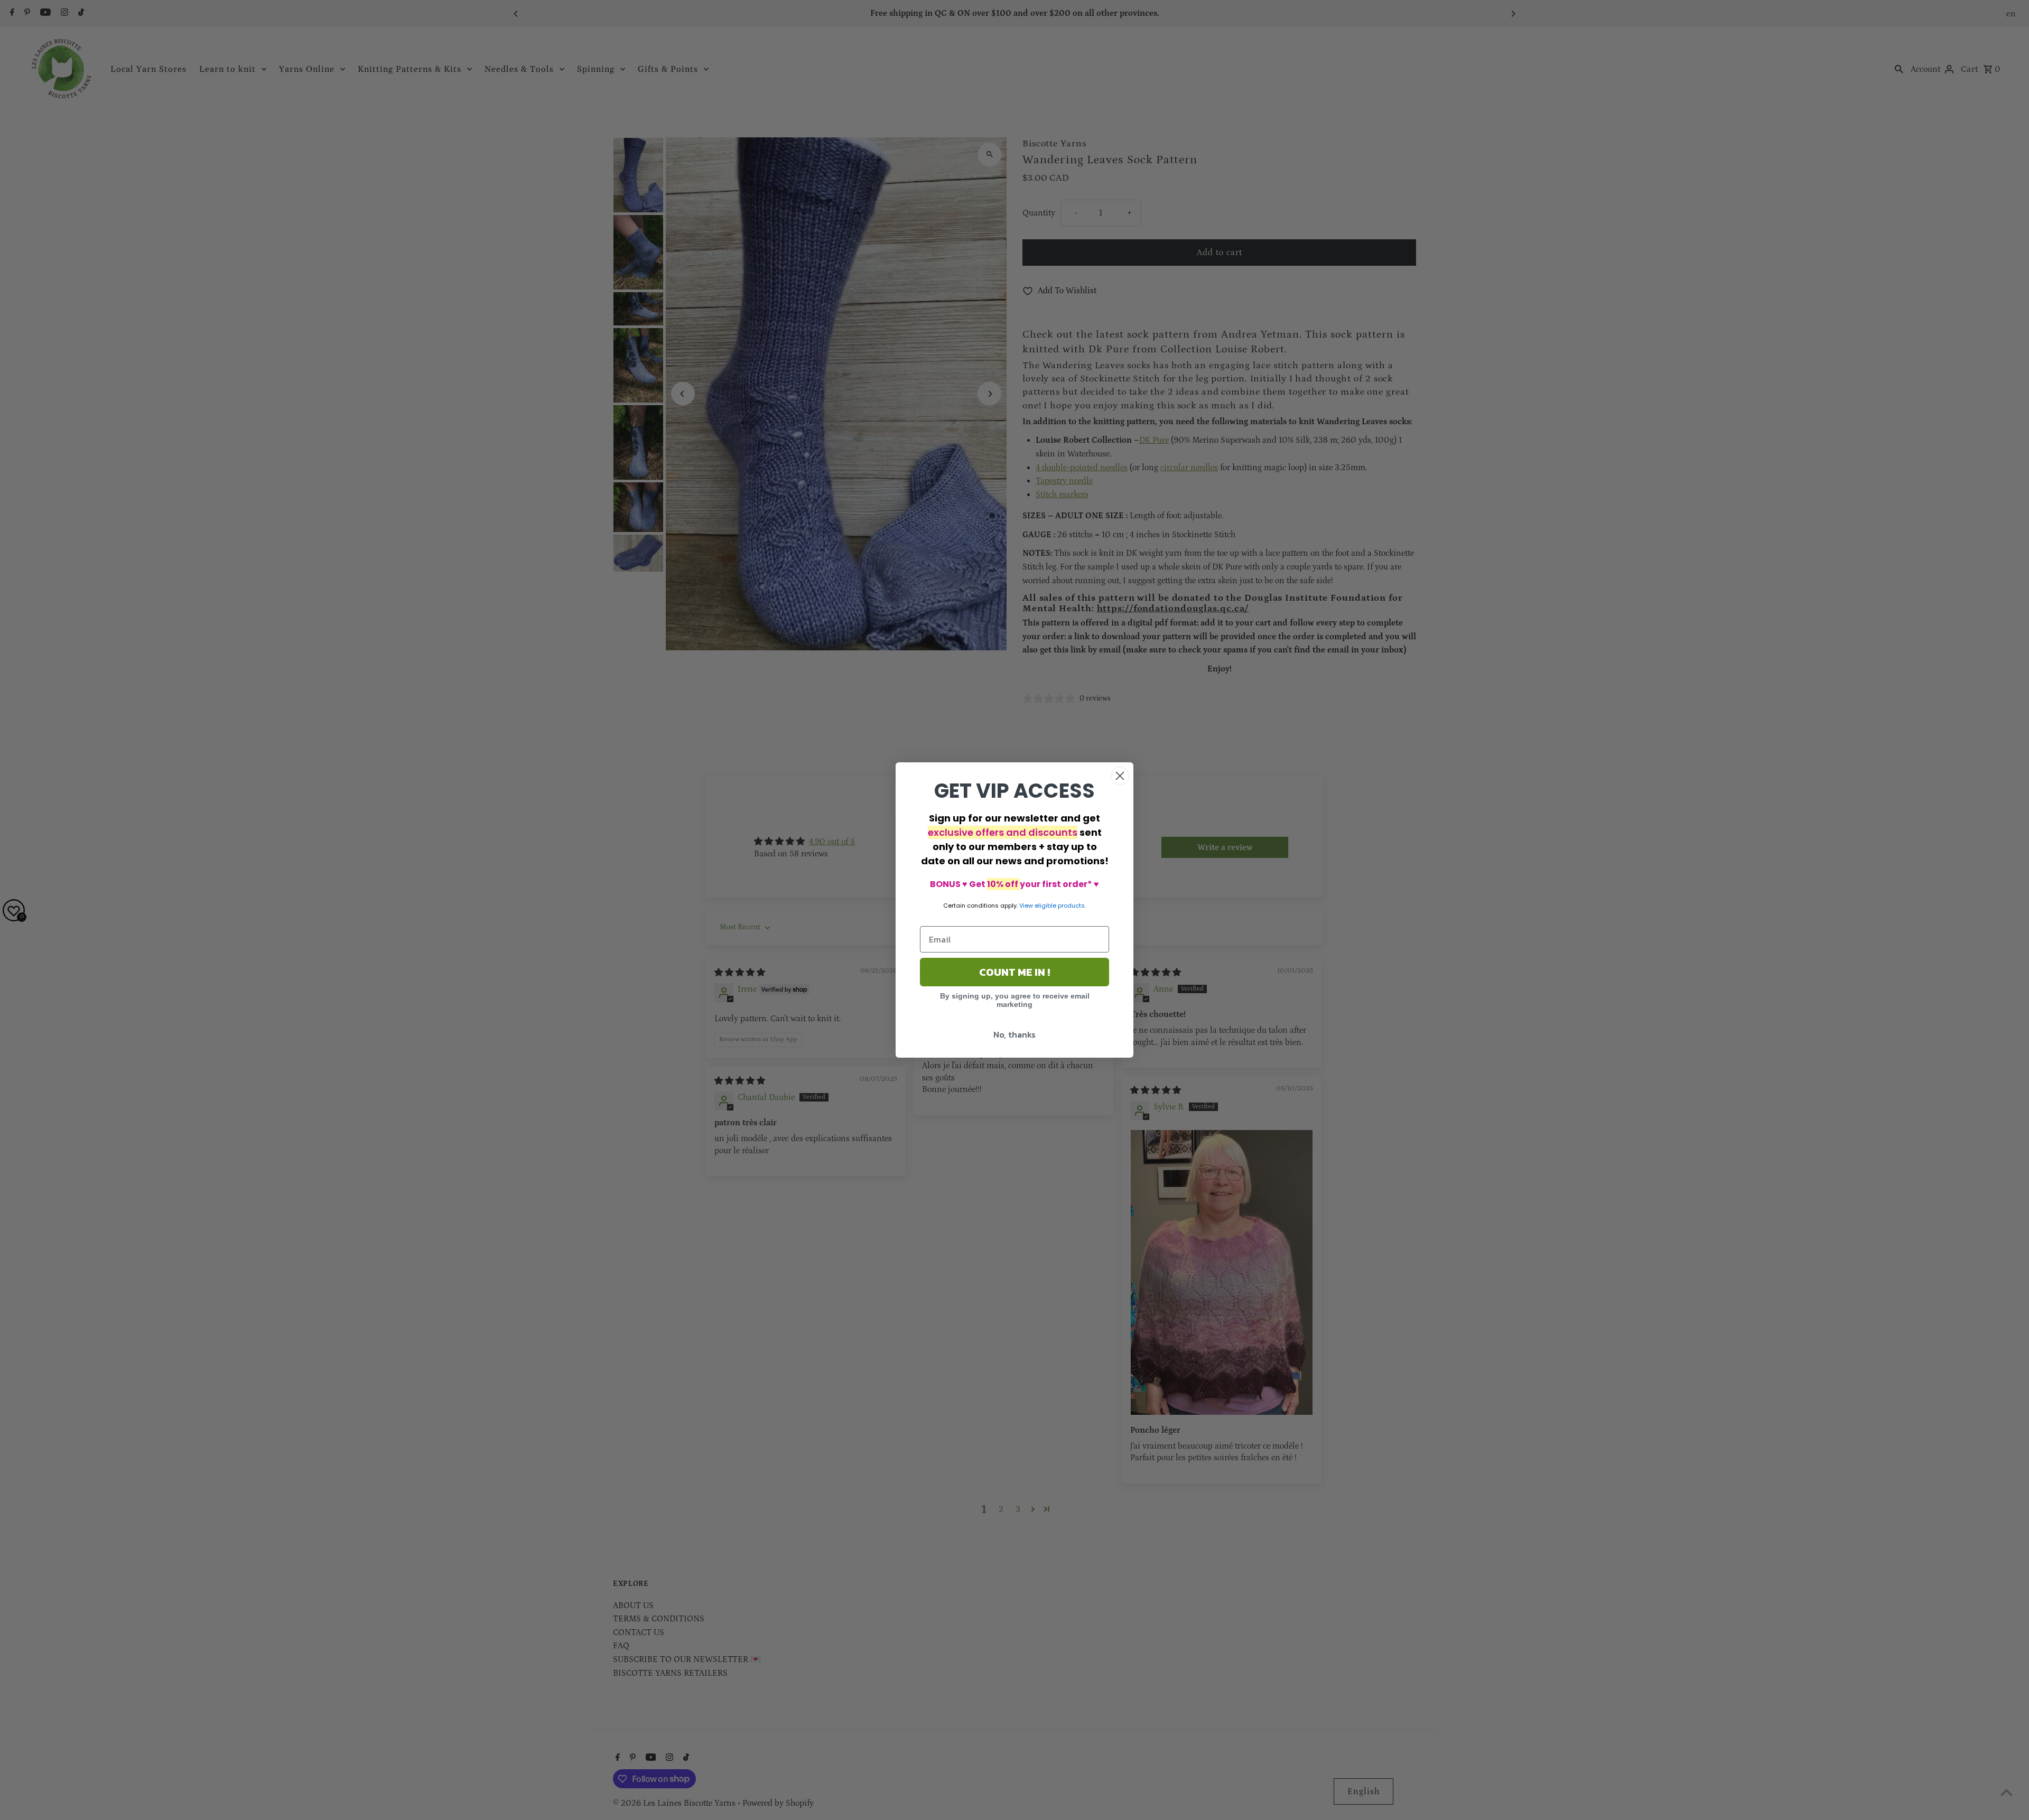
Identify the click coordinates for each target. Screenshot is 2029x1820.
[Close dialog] (1120, 776)
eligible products (1060, 906)
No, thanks (1015, 1034)
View (1026, 906)
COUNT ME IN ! (1015, 972)
